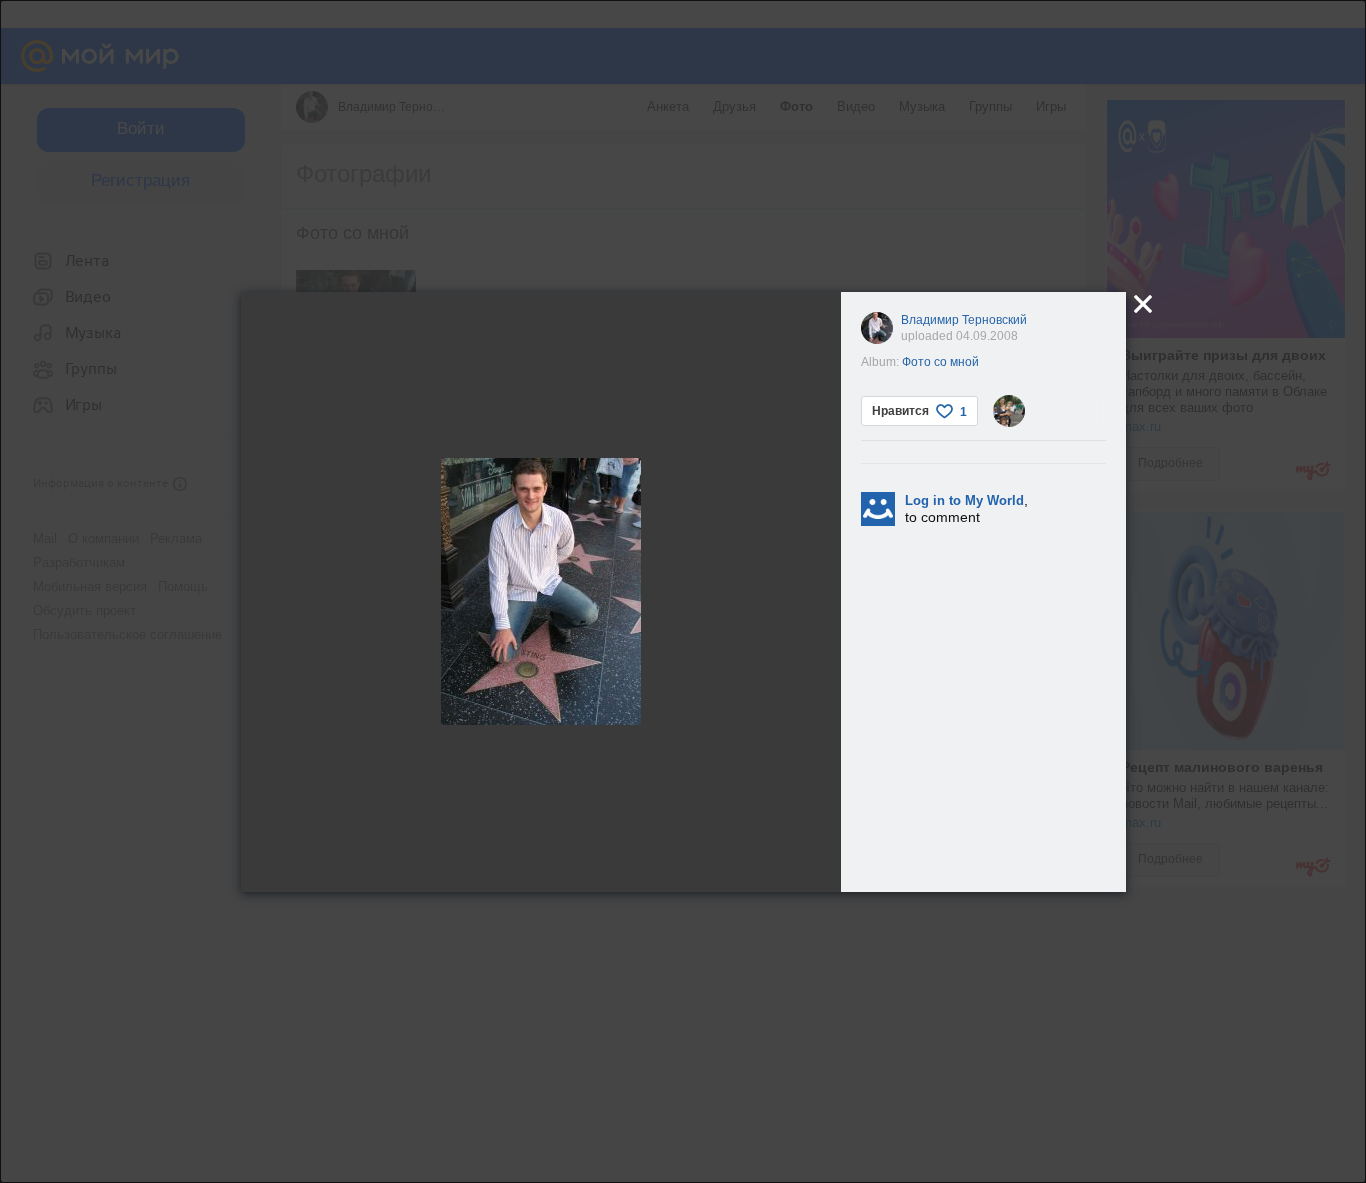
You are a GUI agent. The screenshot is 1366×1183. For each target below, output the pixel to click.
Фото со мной (940, 362)
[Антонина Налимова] (1009, 411)
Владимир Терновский (964, 320)
